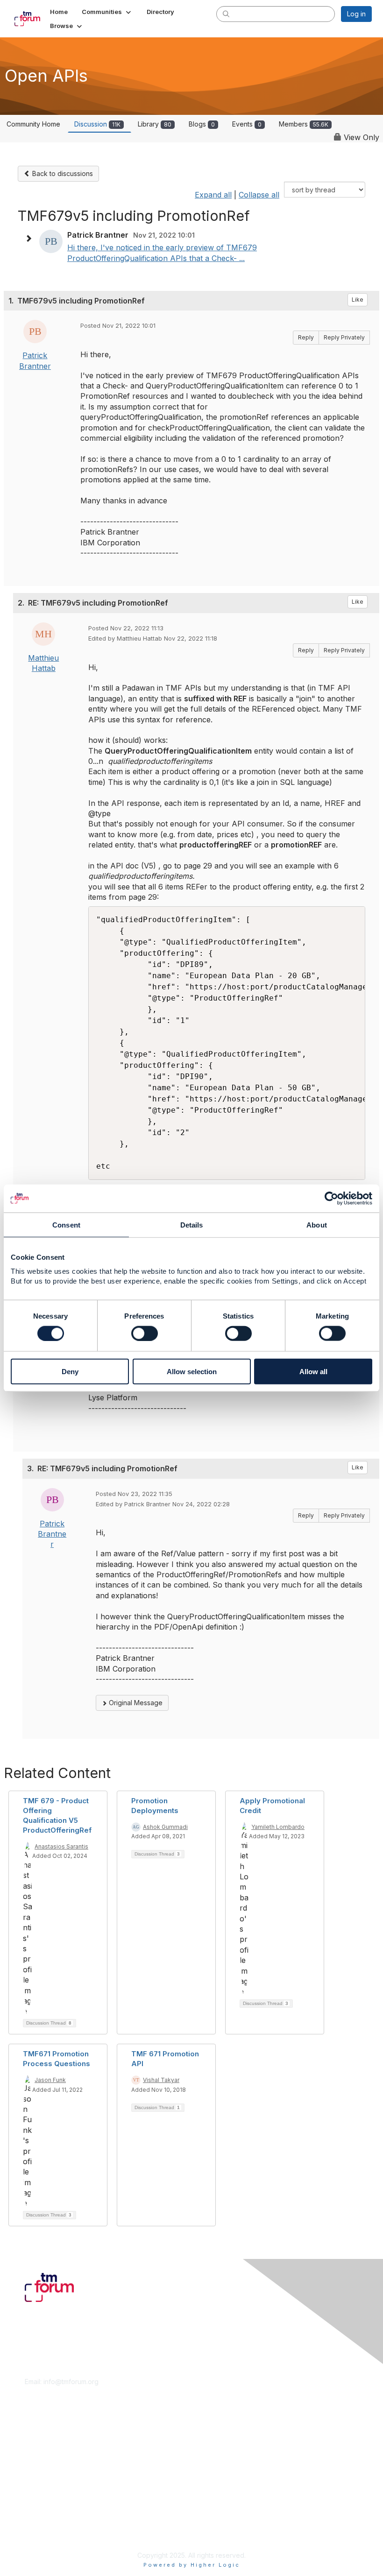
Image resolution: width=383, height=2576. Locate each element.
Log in (356, 14)
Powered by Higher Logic (192, 2565)
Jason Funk (50, 2080)
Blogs (202, 124)
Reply (306, 337)
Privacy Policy (46, 2532)
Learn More (43, 2452)
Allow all (313, 1372)
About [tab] (317, 1224)
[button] (107, 12)
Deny (70, 1372)
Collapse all (259, 195)
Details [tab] (192, 1224)
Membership (44, 2443)
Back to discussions (62, 173)
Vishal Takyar (161, 2080)
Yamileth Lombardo (278, 1827)
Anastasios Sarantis (61, 1846)
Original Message (135, 1703)
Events (247, 124)
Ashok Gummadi (165, 1827)
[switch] (145, 1333)
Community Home (33, 124)
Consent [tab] (66, 1224)
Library (155, 124)
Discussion (97, 124)
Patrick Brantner (52, 1534)
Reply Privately (344, 337)
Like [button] (358, 300)
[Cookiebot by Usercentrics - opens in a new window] (331, 1198)
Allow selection (192, 1372)
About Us (39, 2514)
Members (304, 124)
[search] (226, 14)
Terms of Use (46, 2523)
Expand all (213, 195)
